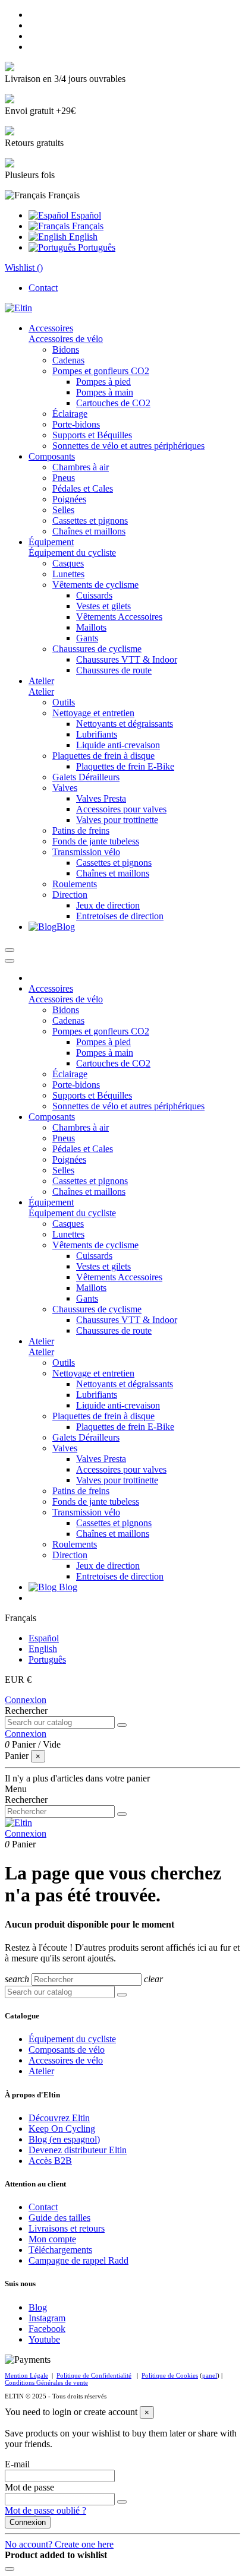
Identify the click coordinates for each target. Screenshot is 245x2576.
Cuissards (94, 595)
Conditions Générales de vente (46, 2382)
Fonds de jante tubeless (96, 841)
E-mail (17, 2464)
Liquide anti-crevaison (118, 745)
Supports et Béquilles (92, 435)
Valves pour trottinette (117, 820)
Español (85, 215)
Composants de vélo (67, 2050)
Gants (87, 638)
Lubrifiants (97, 734)
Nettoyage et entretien (93, 713)
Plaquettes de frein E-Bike (125, 766)
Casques (68, 563)
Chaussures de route (114, 670)
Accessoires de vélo (66, 339)
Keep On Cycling (62, 2129)
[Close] (10, 961)
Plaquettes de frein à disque (103, 756)
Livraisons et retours (67, 2228)
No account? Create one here (59, 2544)
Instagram (47, 2318)
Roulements (75, 884)
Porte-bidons (76, 424)
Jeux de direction (108, 905)
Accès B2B (50, 2161)
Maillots (91, 627)
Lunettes (68, 574)
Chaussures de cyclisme (97, 649)
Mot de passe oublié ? (45, 2510)
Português (95, 247)
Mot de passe (29, 2487)
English (82, 237)
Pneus (64, 478)
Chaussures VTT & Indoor (127, 659)
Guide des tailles (59, 2218)
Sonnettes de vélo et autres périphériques (128, 446)
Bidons (66, 349)
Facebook (47, 2329)
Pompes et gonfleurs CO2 (101, 371)
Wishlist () (24, 268)
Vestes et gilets (103, 606)
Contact (43, 288)
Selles (63, 510)
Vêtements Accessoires (119, 617)
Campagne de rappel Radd (78, 2260)
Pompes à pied (103, 382)
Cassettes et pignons (90, 520)
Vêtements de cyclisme (95, 585)
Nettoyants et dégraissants (125, 724)
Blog (38, 2307)
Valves (65, 788)
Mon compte (52, 2239)
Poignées (69, 499)
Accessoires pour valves (121, 809)
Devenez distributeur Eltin (78, 2150)
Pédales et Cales (83, 488)
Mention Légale (26, 2375)
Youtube (44, 2339)
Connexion (26, 1700)
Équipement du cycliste (72, 553)
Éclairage (70, 414)
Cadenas (68, 360)
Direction (70, 895)
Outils (64, 702)
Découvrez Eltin (59, 2118)
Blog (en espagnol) (64, 2139)
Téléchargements (60, 2250)
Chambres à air (81, 467)
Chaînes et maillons (89, 531)
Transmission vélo (86, 852)
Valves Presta (101, 798)
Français (87, 226)
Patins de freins (81, 830)
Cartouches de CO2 (113, 403)
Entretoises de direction (120, 916)
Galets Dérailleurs (86, 777)
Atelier (41, 692)
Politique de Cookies (170, 2375)
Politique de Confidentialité (94, 2375)
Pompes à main (105, 392)
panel (210, 2375)
